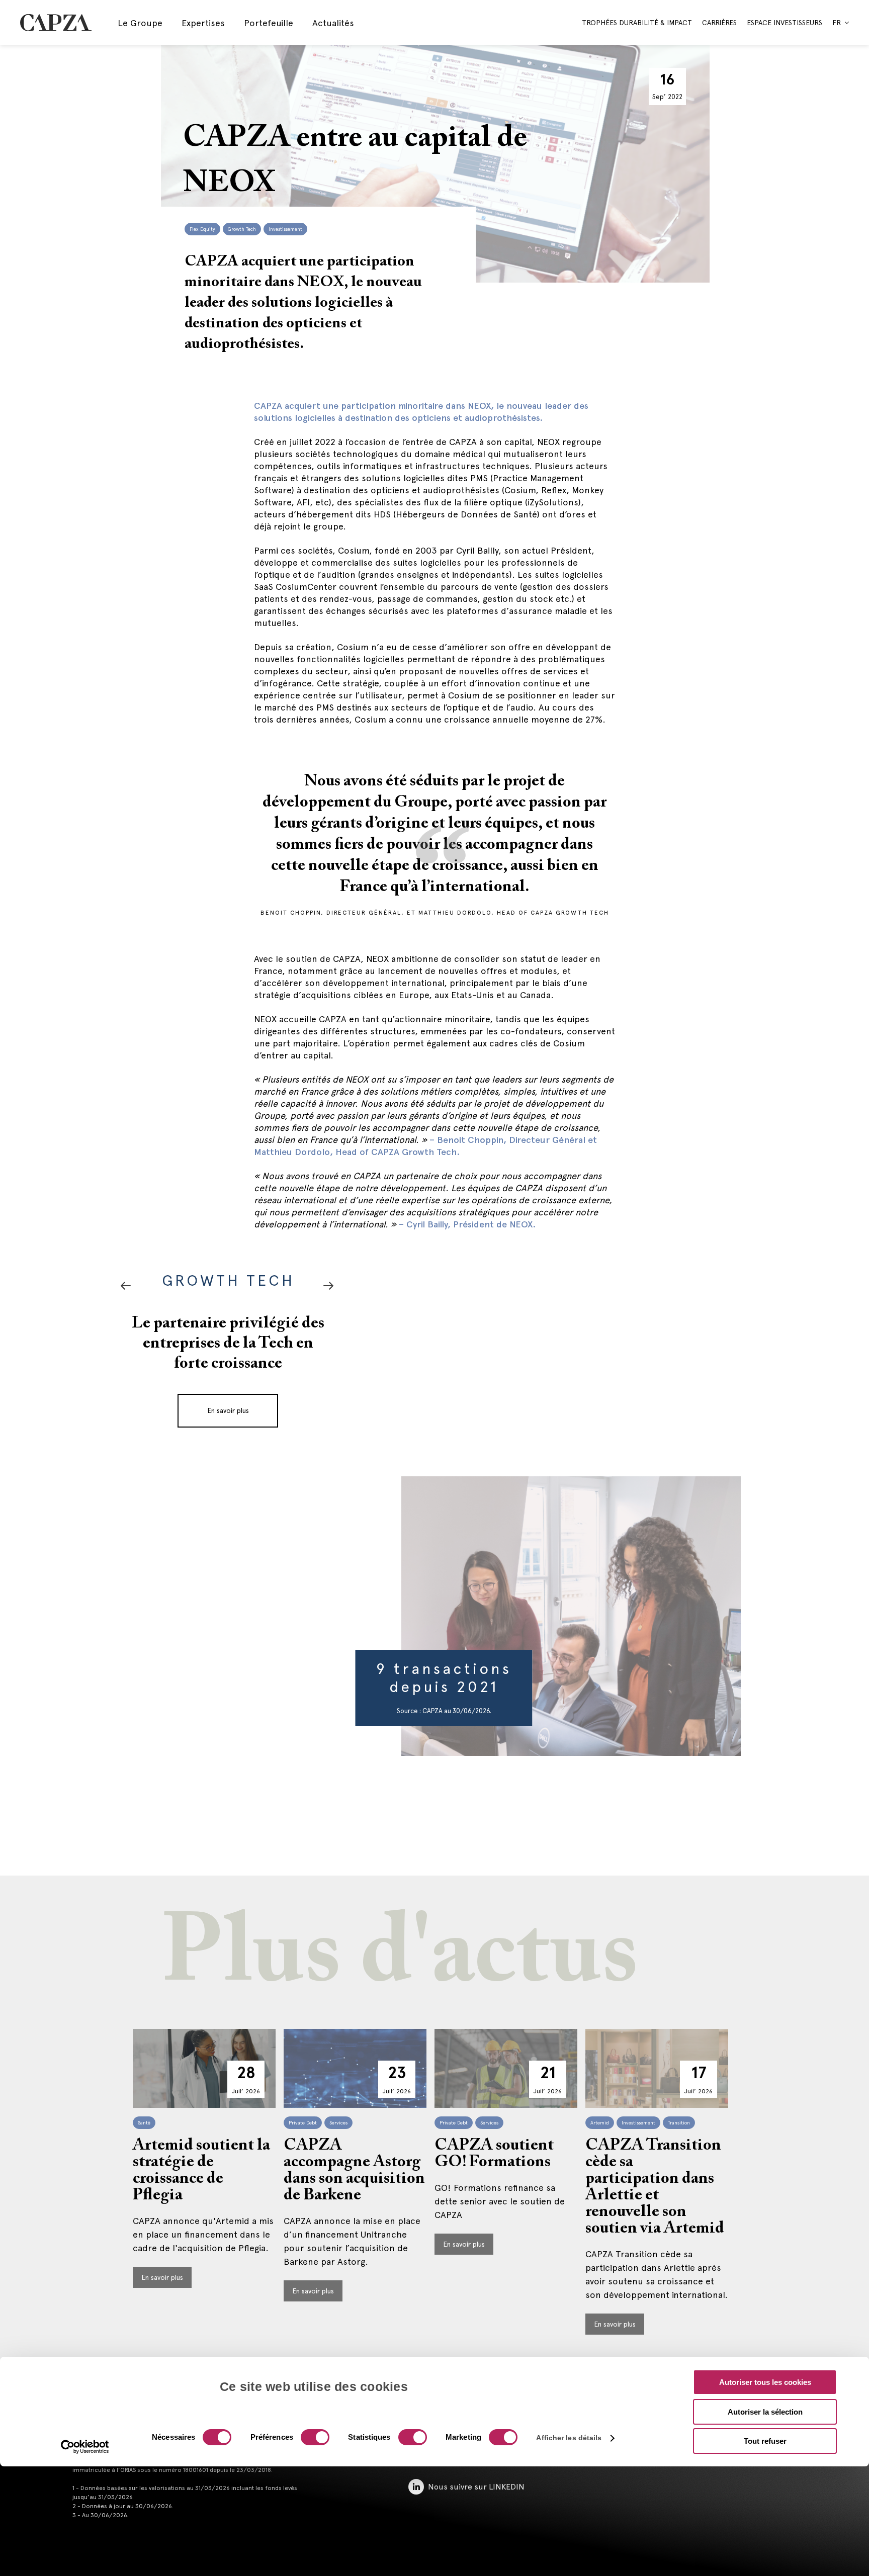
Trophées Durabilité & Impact (637, 23)
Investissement (285, 229)
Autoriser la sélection (765, 2412)
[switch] (314, 2438)
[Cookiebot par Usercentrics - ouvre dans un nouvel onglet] (85, 2447)
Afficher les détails (569, 2438)
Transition (679, 2123)
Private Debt (303, 2123)
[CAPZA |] (56, 22)
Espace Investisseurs (785, 23)
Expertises (203, 23)
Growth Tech (242, 229)
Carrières (719, 23)
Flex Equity (202, 229)
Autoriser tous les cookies (765, 2382)
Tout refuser (765, 2441)
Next (126, 1286)
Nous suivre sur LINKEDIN (476, 2487)
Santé (144, 2123)
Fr (837, 23)
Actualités (333, 23)
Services (338, 2123)
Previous (328, 1286)
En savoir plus (228, 1431)
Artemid (600, 2123)
